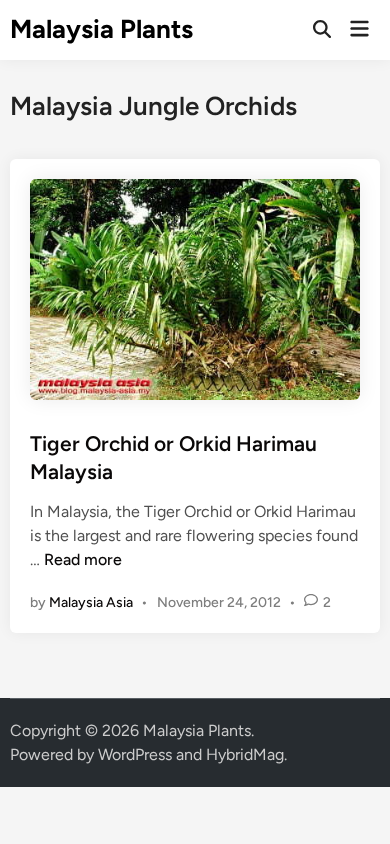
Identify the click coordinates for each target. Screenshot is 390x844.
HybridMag (245, 754)
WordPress (135, 754)
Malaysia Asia (91, 602)
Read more (83, 559)
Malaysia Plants (101, 29)
